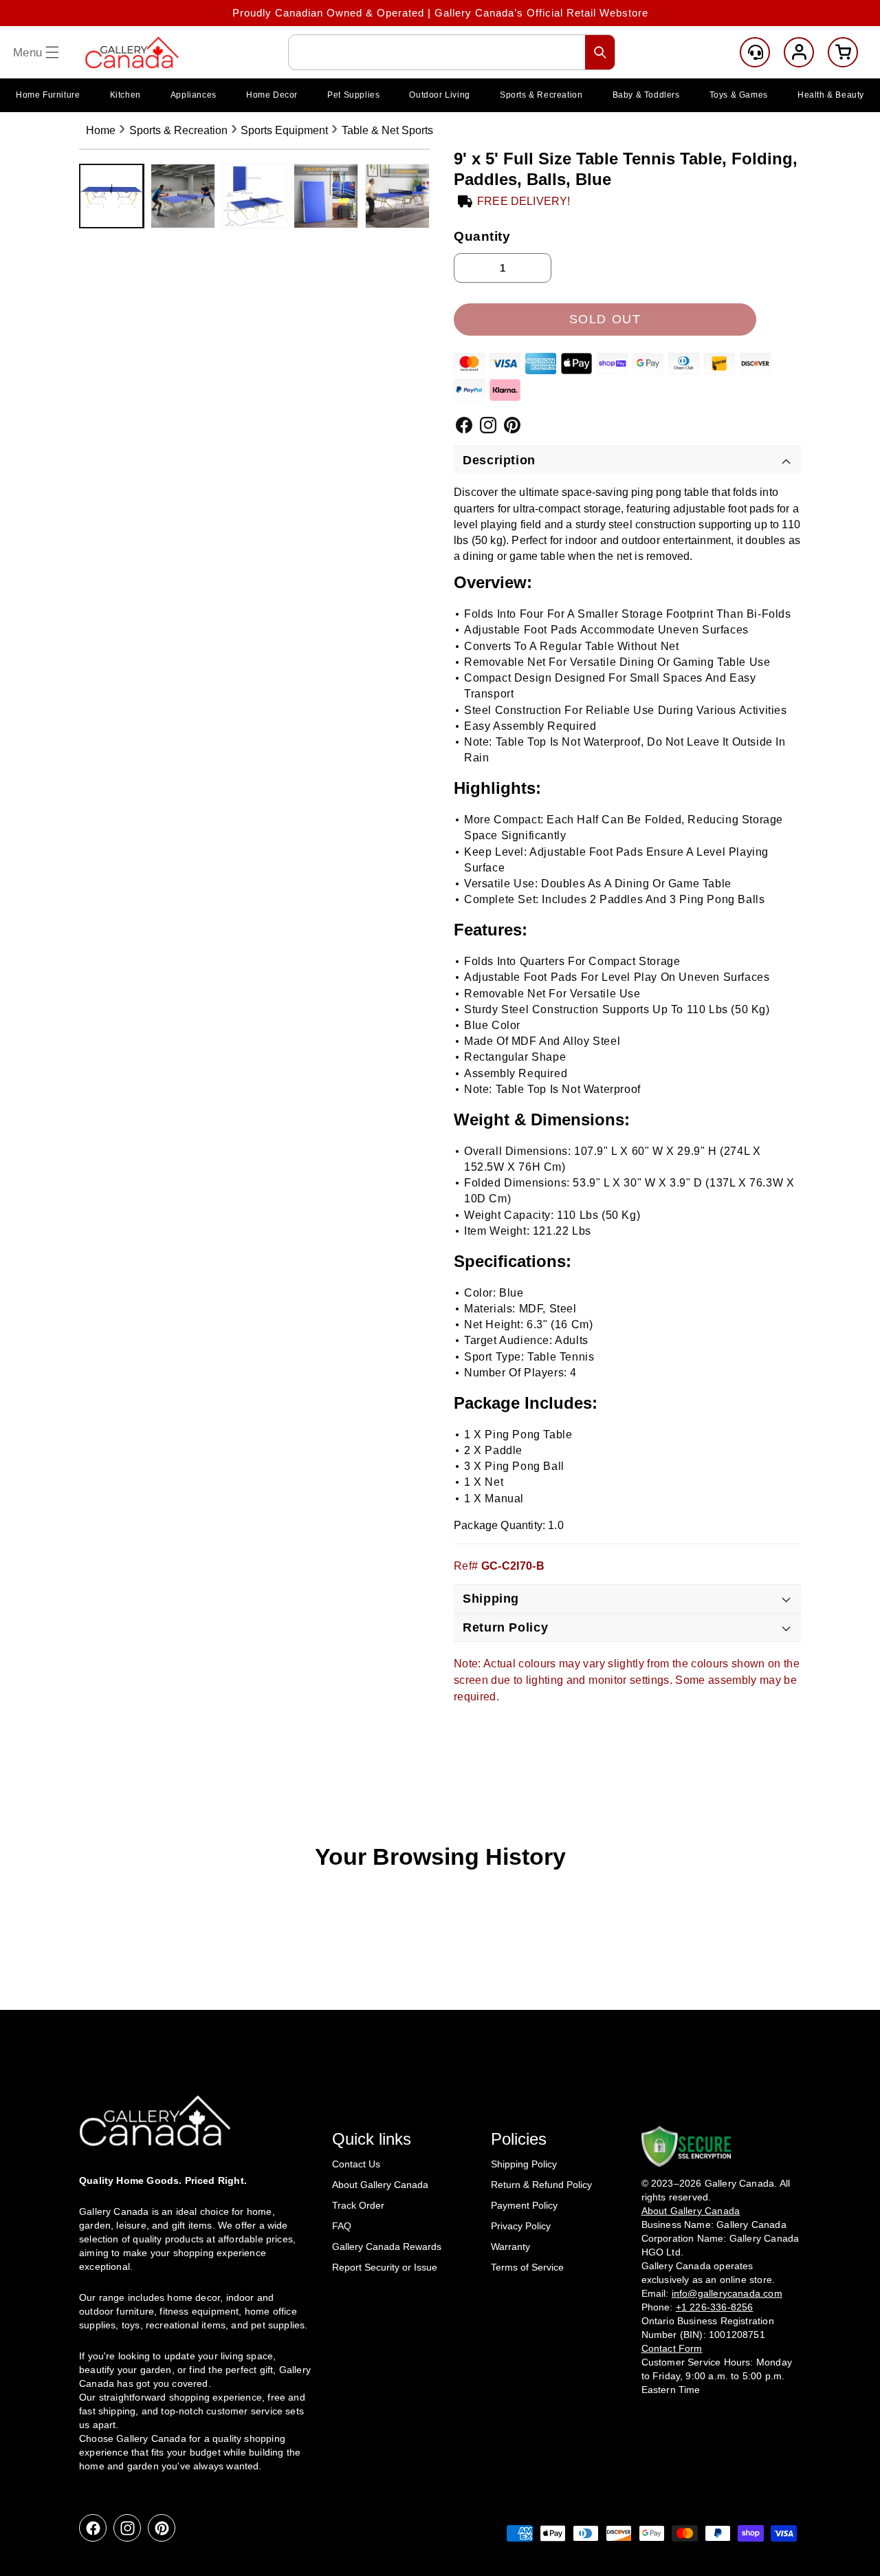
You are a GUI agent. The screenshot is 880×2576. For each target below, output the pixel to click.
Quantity (482, 236)
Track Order (358, 2205)
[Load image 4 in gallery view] (326, 196)
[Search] (600, 52)
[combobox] (452, 52)
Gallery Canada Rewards (387, 2247)
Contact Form (672, 2348)
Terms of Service (527, 2267)
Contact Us (356, 2164)
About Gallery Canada (380, 2185)
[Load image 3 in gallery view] (254, 196)
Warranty (510, 2247)
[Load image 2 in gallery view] (183, 196)
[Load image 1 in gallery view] (111, 196)
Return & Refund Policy (541, 2185)
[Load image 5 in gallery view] (397, 196)
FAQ (342, 2226)
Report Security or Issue (385, 2267)
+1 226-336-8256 (715, 2307)
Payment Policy (524, 2205)
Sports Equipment (284, 130)
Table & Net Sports (387, 130)
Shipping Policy (524, 2164)
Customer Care (755, 52)
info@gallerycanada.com (727, 2293)
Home (101, 130)
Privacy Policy (521, 2226)
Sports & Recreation (178, 130)
